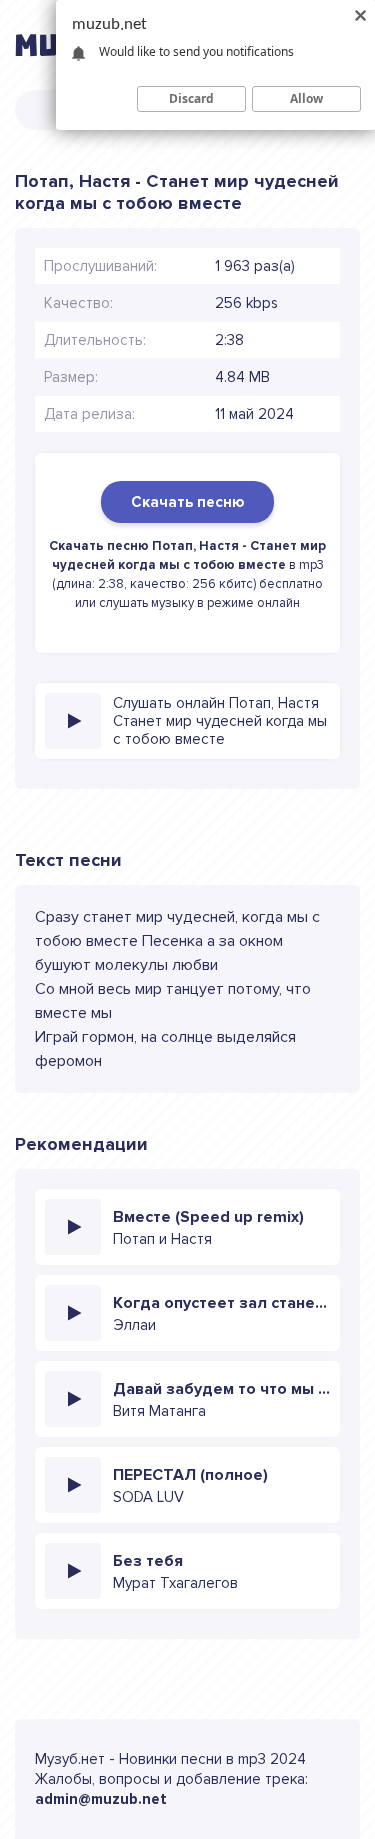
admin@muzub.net (101, 1799)
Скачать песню (187, 502)
